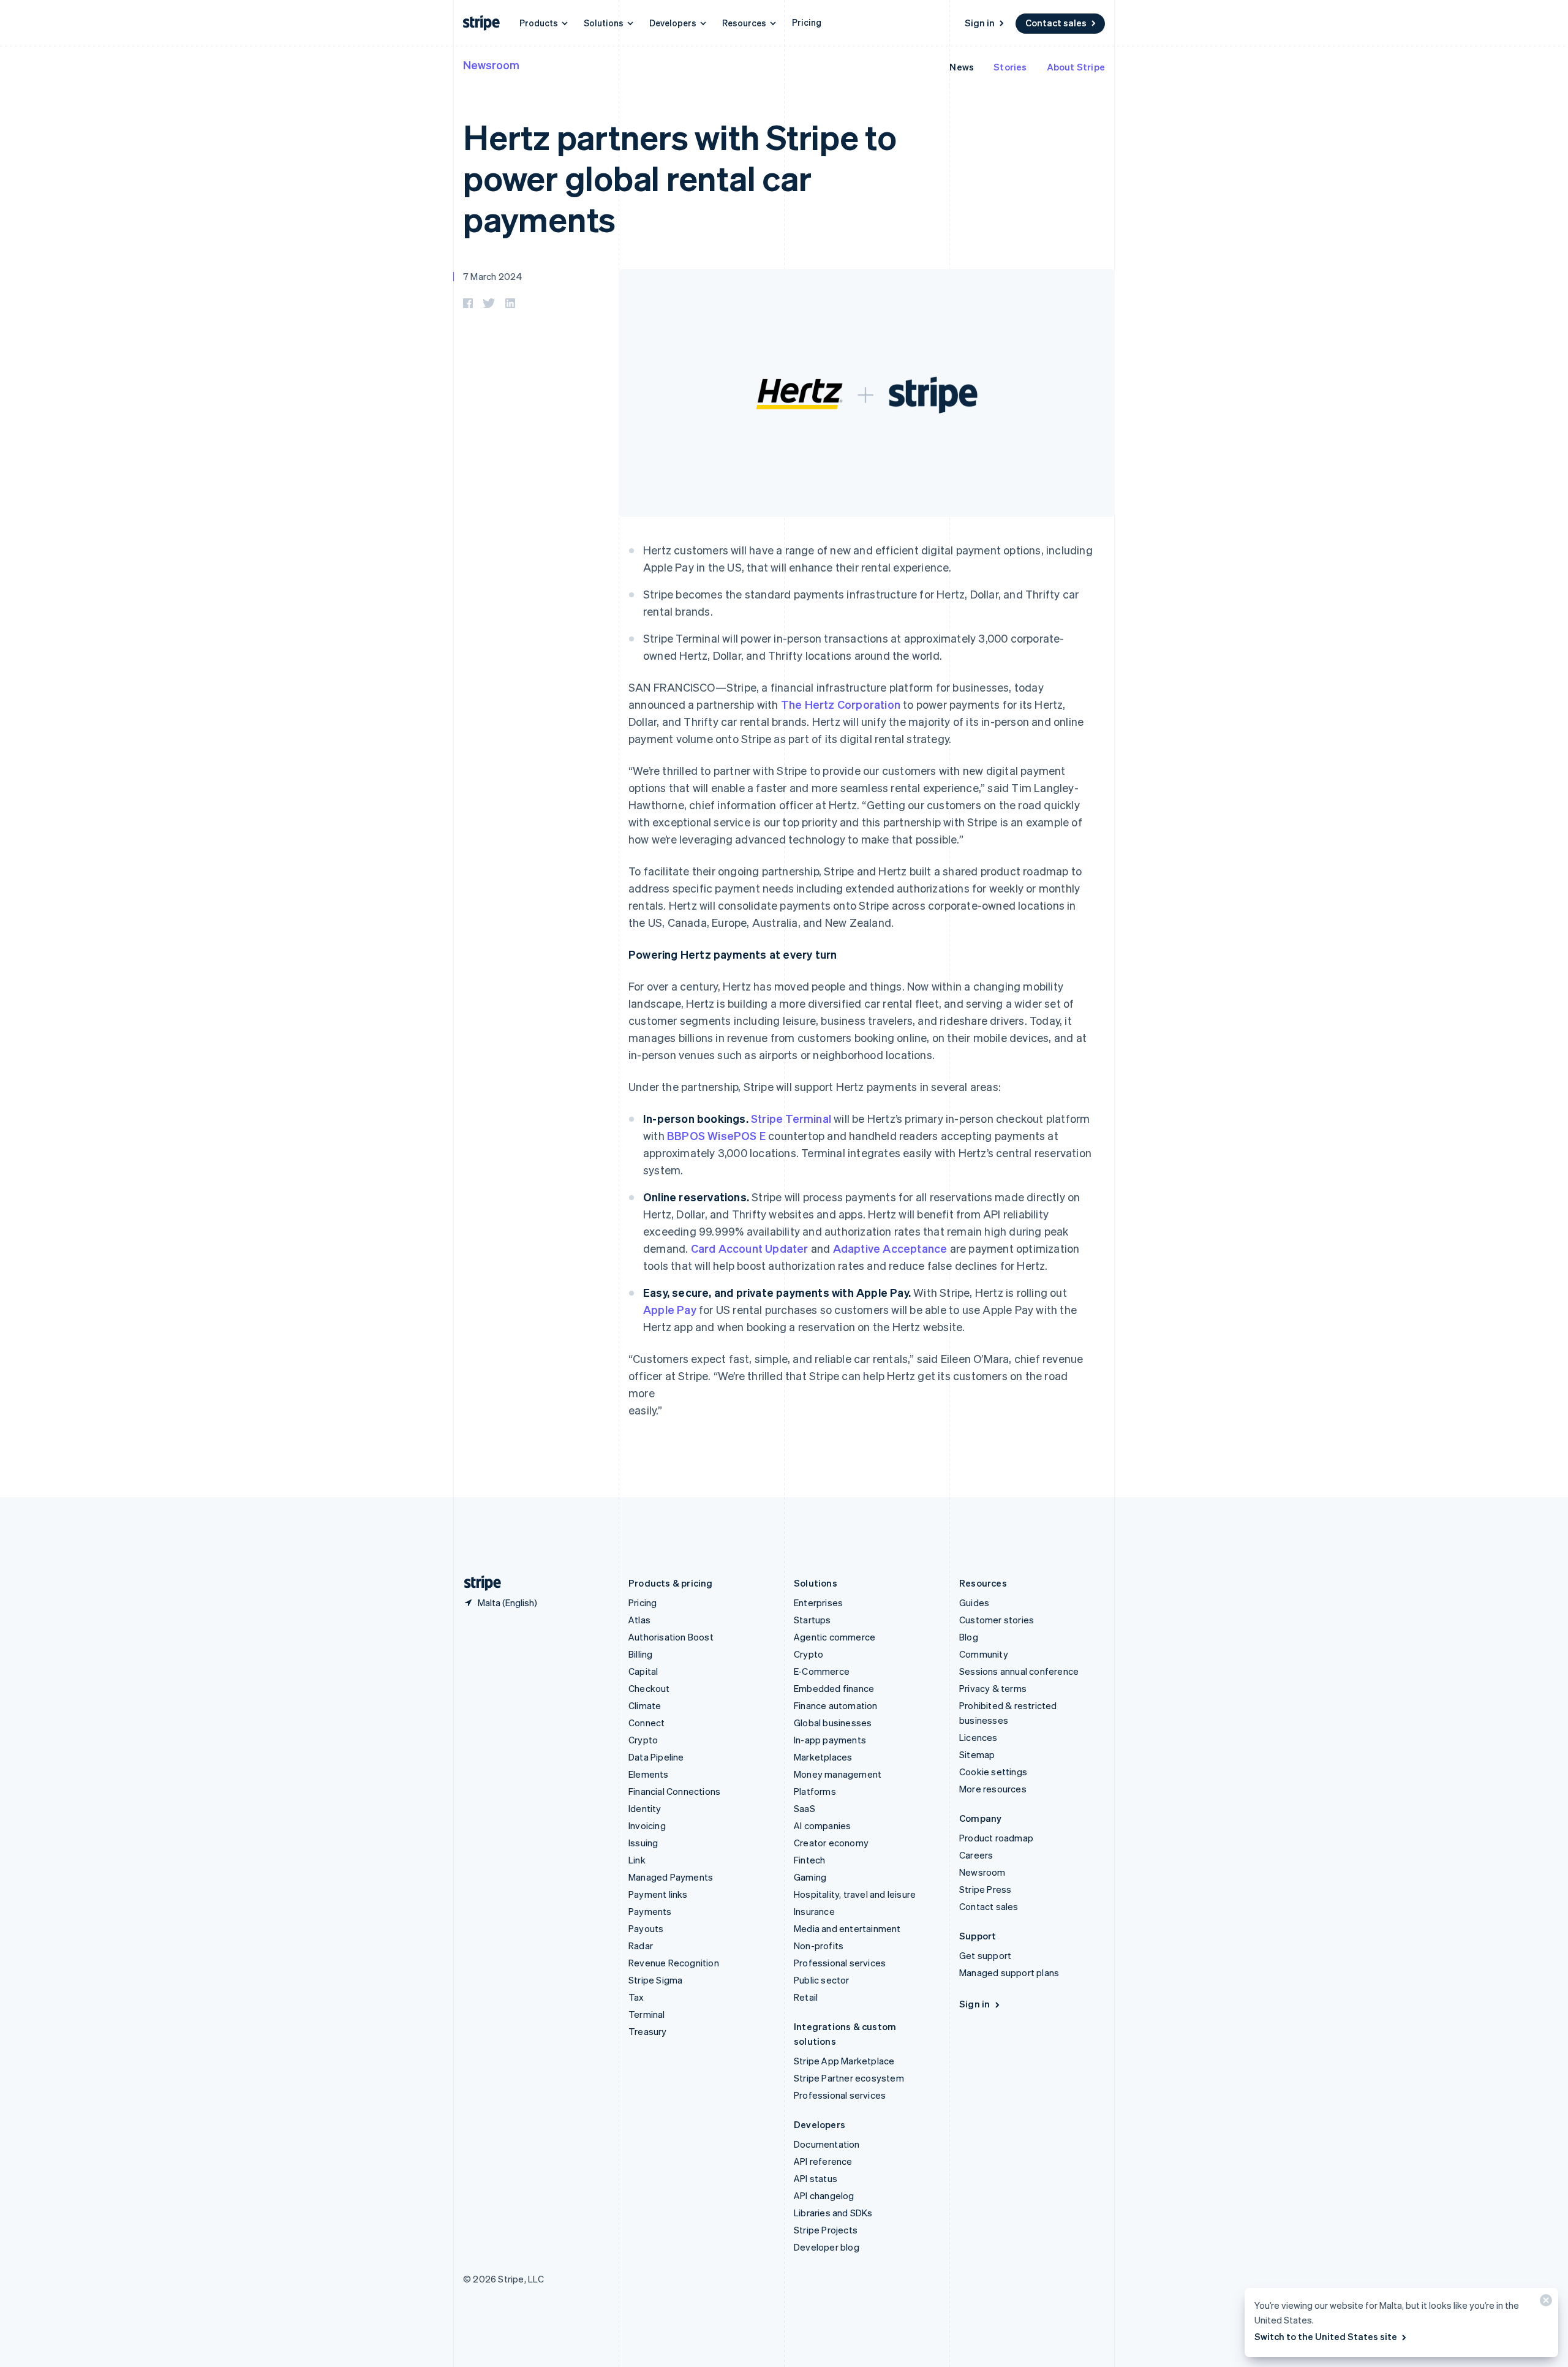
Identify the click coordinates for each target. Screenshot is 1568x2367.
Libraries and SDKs (833, 2213)
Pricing (807, 22)
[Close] (1544, 2303)
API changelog (824, 2195)
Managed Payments (671, 1877)
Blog (969, 1637)
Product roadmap (996, 1838)
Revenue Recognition (674, 1963)
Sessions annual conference (1019, 1671)
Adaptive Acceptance (890, 1248)
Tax (636, 1997)
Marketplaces (823, 1757)
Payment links (658, 1894)
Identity (645, 1808)
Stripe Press (985, 1889)
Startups (812, 1620)
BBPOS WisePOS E (716, 1135)
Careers (976, 1855)
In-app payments (830, 1740)
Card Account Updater (750, 1248)
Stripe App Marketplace (844, 2061)
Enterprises (818, 1603)
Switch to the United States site (1326, 2336)
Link (637, 1860)
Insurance (814, 1911)
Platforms (815, 1791)
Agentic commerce (835, 1637)
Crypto (643, 1740)
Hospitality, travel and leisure (855, 1894)
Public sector (822, 1980)
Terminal (647, 2014)
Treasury (648, 2031)
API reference (823, 2161)
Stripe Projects (826, 2230)
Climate (645, 1705)
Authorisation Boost (671, 1637)
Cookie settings (993, 1772)
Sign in (980, 23)
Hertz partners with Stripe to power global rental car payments (680, 177)
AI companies (822, 1825)
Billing (640, 1654)
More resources (993, 1789)
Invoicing (647, 1825)
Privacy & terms (993, 1688)
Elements (649, 1774)
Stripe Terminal (791, 1118)
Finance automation (836, 1705)
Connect (646, 1723)
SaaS (805, 1808)
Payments (650, 1911)
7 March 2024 (493, 276)
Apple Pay (670, 1309)
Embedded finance (834, 1688)
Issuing (643, 1843)
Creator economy (831, 1843)
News (962, 67)
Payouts (646, 1928)
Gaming (810, 1877)
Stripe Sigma (655, 1980)
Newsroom (491, 65)
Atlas (639, 1620)
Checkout (649, 1688)
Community (984, 1654)
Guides (974, 1603)
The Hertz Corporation (841, 704)
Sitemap (977, 1754)
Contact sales (1056, 23)
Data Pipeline (656, 1757)
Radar (641, 1946)
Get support (985, 1955)
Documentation (827, 2144)
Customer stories (997, 1620)
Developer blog (827, 2247)
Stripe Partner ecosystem (849, 2078)
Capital (643, 1671)
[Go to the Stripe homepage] (478, 1583)
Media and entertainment (847, 1928)
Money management (838, 1774)
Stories (1010, 67)
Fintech (809, 1860)
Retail (806, 1997)
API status (816, 2178)
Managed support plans (1009, 1972)
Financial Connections (674, 1791)
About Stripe (1076, 67)
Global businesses (833, 1723)
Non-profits (819, 1946)
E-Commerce (822, 1671)
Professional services (840, 1963)
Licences (978, 1737)
